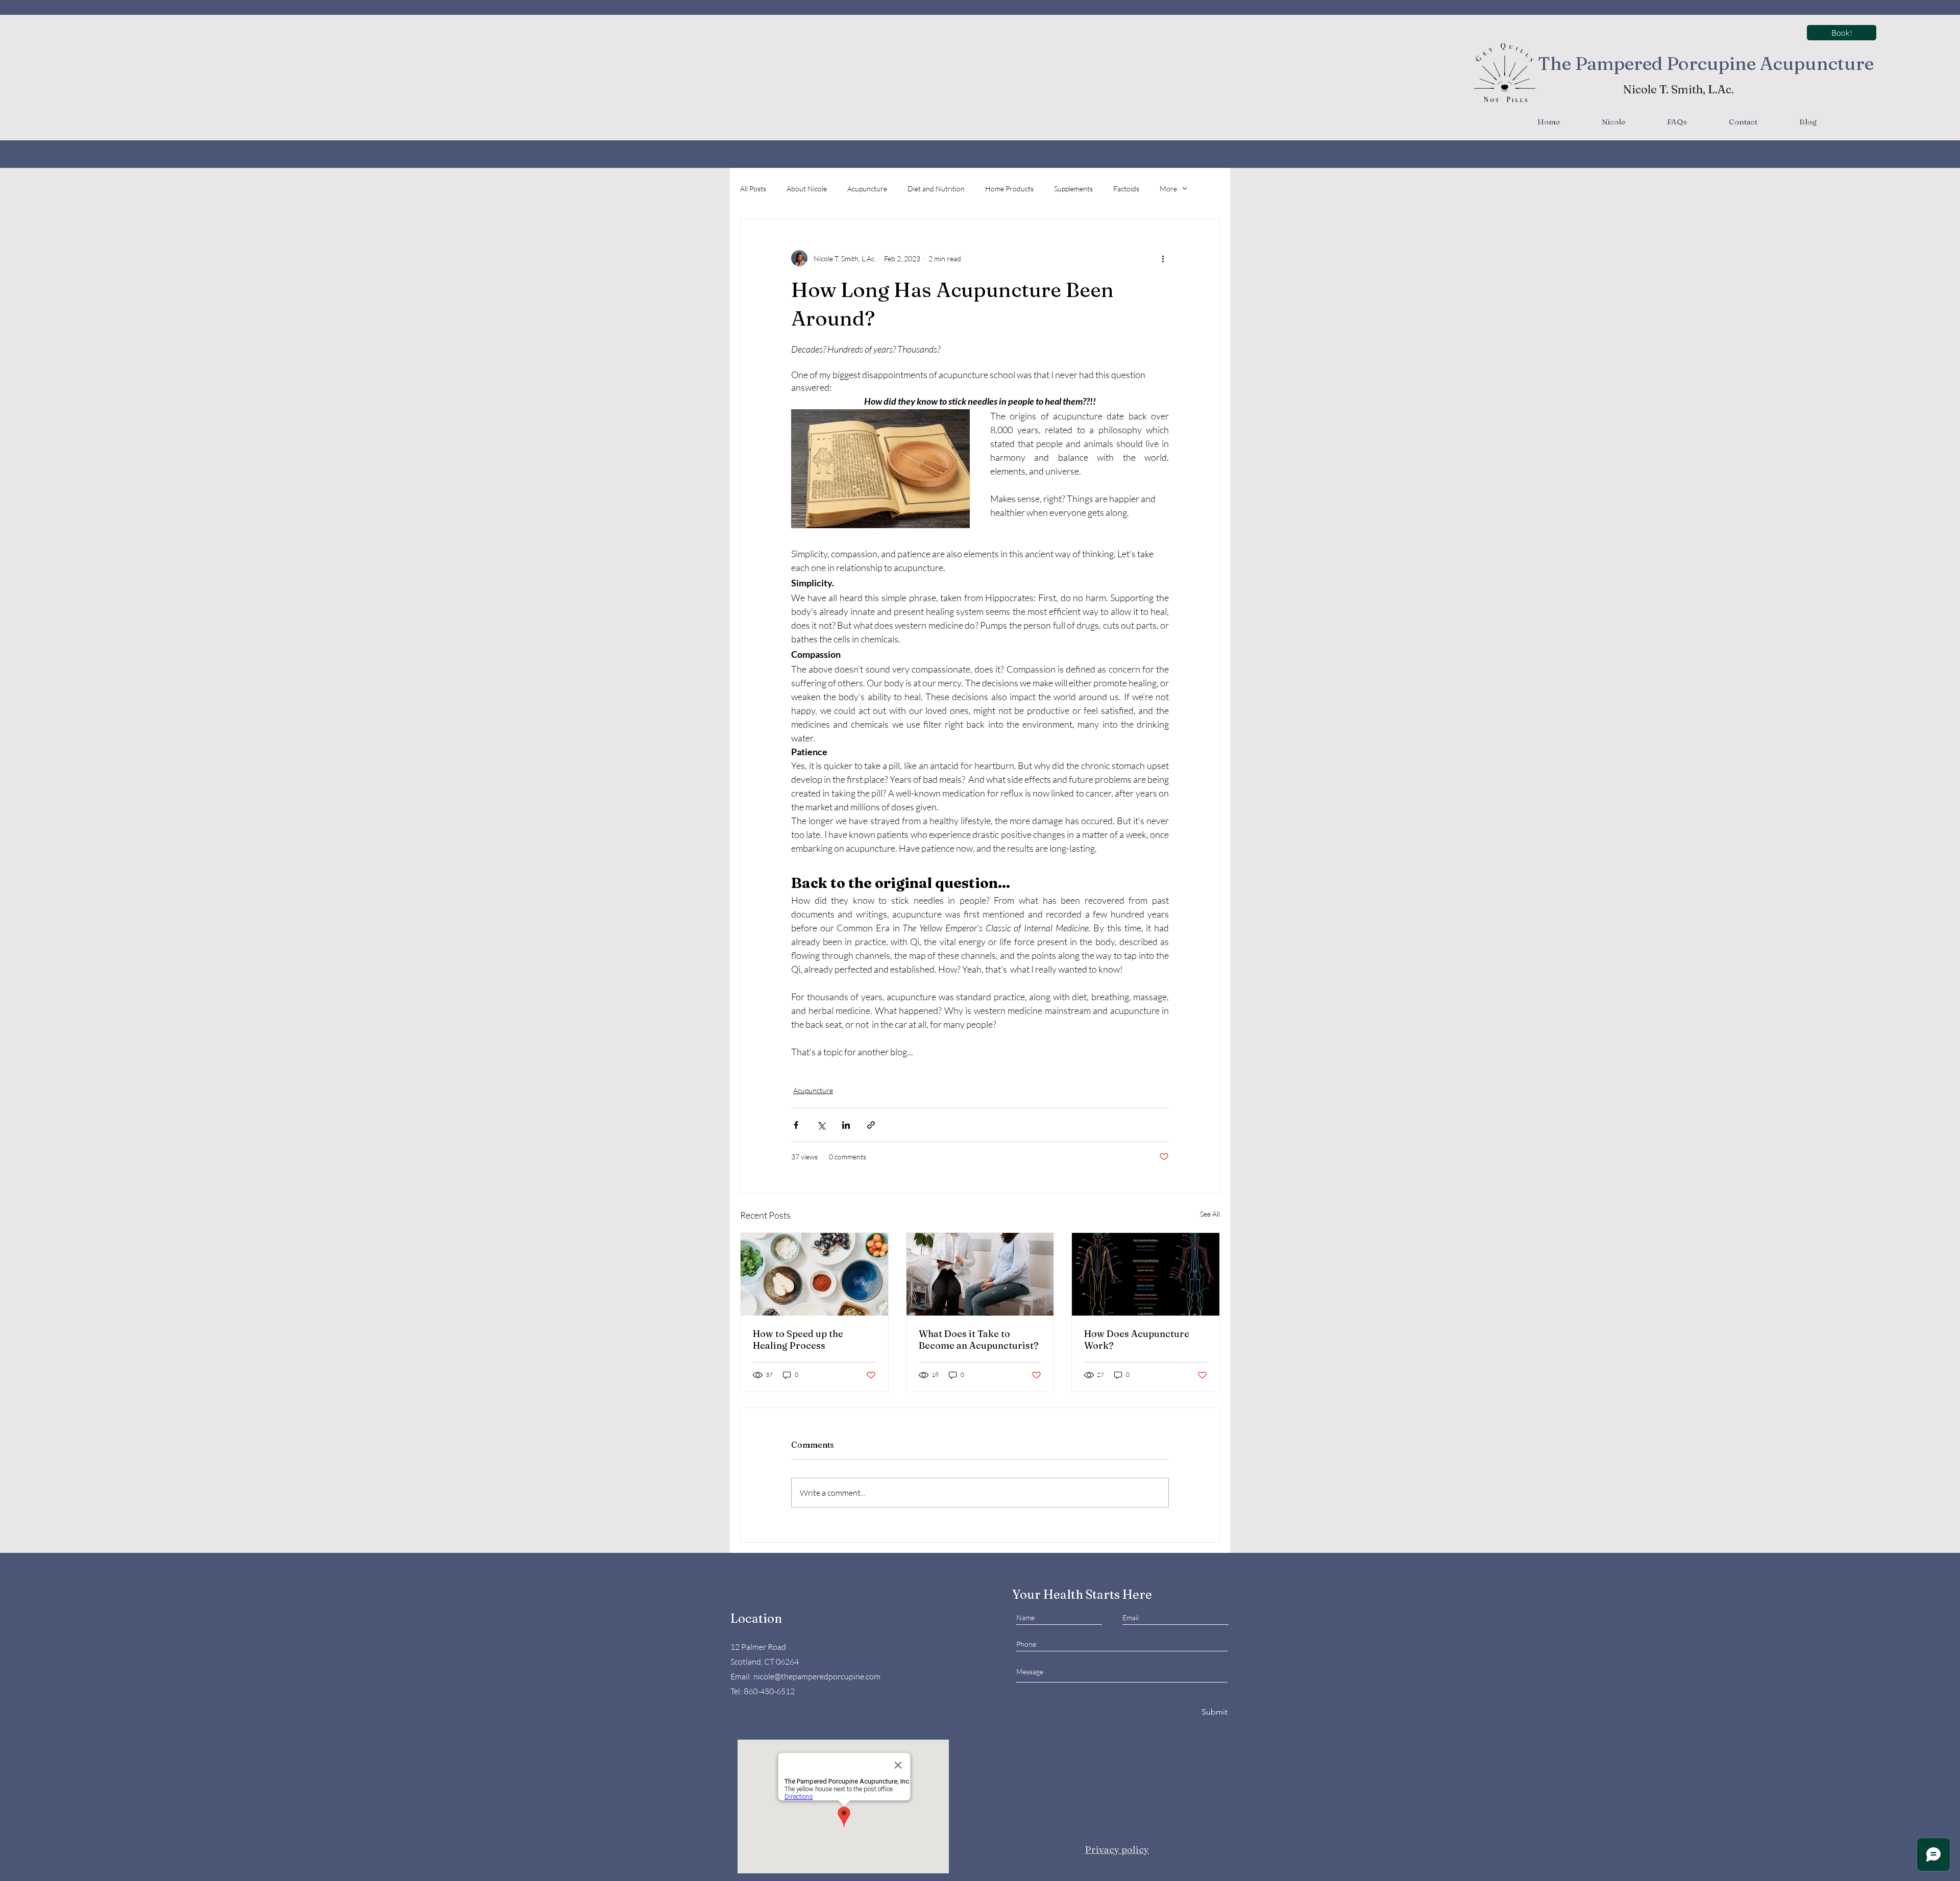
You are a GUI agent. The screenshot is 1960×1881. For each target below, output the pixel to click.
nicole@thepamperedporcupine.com (817, 1676)
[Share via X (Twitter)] (821, 1125)
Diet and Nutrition (936, 189)
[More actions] (1163, 258)
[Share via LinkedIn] (846, 1125)
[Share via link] (871, 1125)
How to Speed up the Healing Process (798, 1340)
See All (1210, 1214)
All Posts (753, 189)
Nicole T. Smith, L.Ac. (1679, 89)
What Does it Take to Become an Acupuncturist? (979, 1340)
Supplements (1073, 189)
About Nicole (807, 189)
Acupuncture (867, 189)
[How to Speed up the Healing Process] (814, 1274)
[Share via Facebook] (796, 1125)
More (1168, 189)
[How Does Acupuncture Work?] (1146, 1274)
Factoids (1126, 189)
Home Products (1009, 189)
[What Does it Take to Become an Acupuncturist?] (980, 1274)
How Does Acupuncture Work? (1137, 1340)
